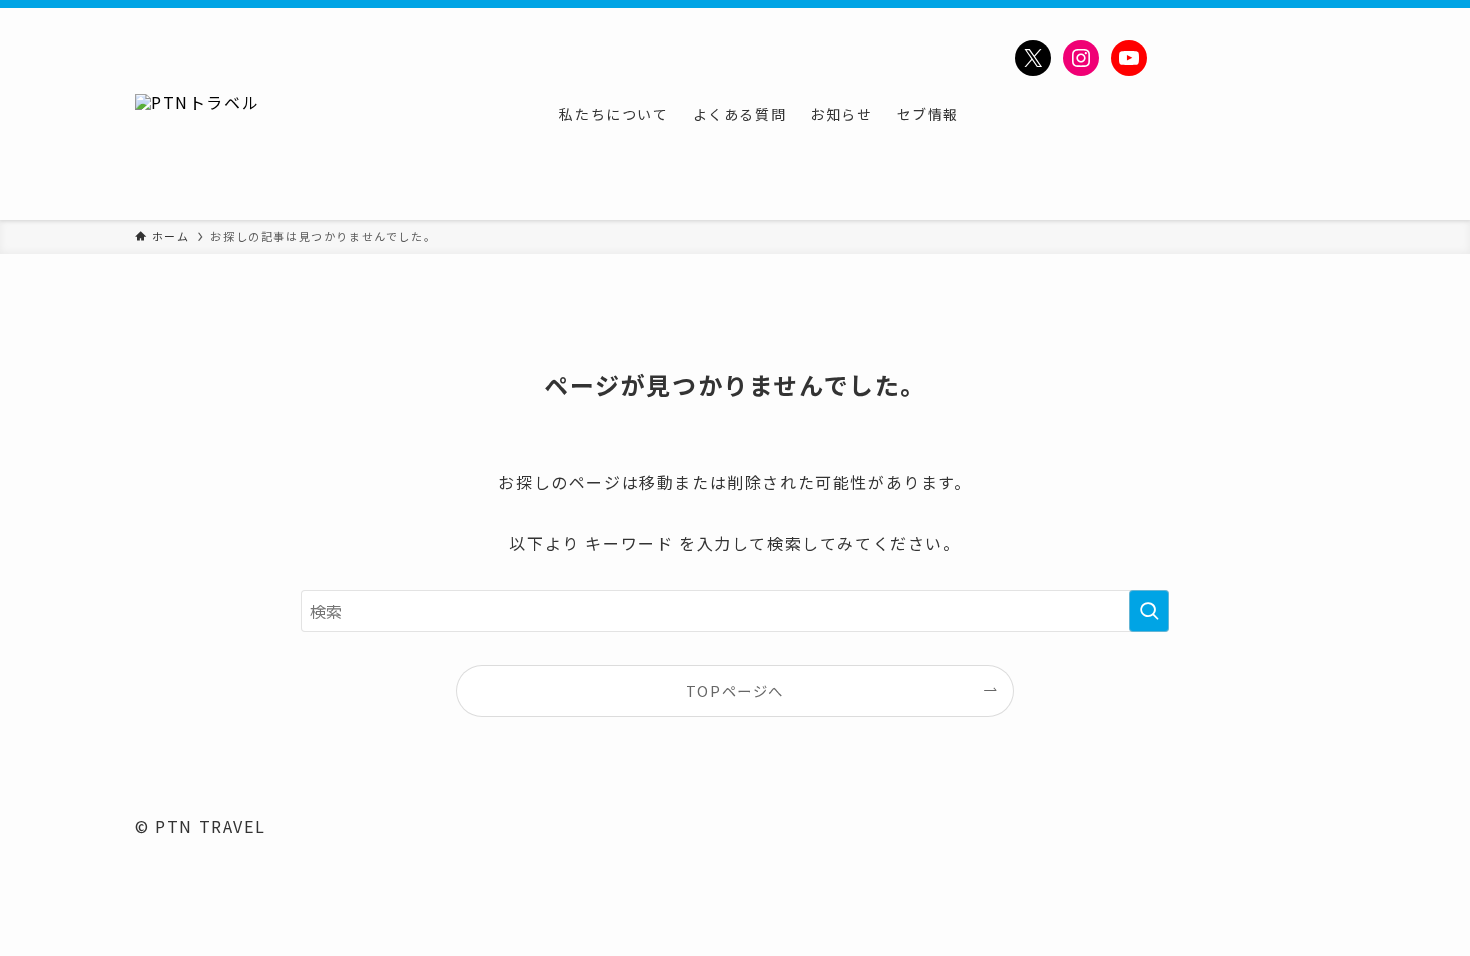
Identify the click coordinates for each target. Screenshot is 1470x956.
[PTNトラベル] (197, 114)
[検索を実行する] (1149, 611)
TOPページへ (735, 690)
